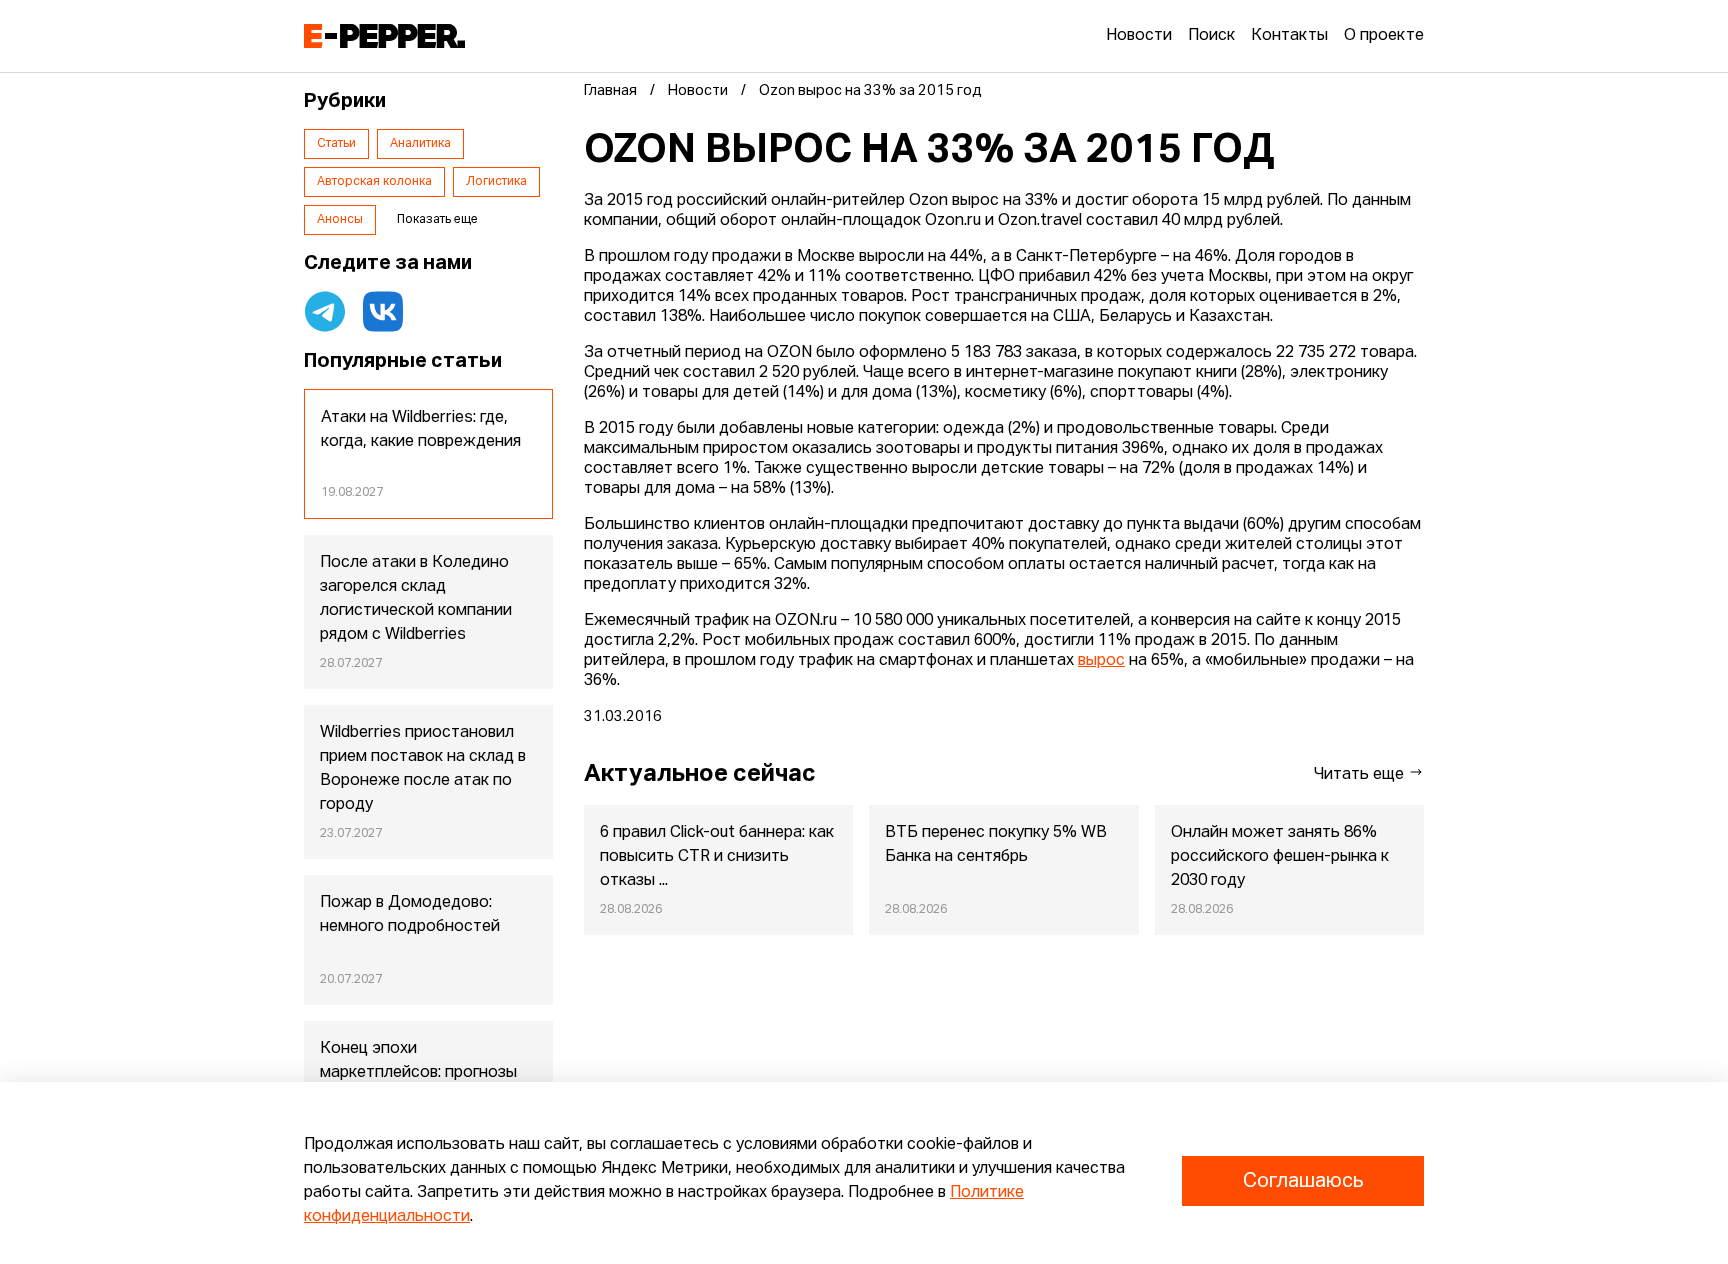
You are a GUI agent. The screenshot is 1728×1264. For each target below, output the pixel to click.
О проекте (1384, 36)
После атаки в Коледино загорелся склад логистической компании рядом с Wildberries (416, 599)
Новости (1139, 36)
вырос (1101, 661)
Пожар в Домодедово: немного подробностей (410, 915)
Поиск (1211, 36)
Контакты (1289, 36)
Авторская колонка (374, 182)
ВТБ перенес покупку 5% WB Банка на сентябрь (996, 845)
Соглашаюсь (1303, 1181)
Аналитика (420, 144)
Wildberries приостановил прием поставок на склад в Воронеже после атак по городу (423, 769)
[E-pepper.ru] (384, 36)
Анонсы (340, 220)
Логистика (496, 182)
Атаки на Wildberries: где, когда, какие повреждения (421, 430)
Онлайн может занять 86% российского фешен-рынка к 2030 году (1280, 857)
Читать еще (1361, 775)
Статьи (336, 144)
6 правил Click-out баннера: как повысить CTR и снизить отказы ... (717, 857)
